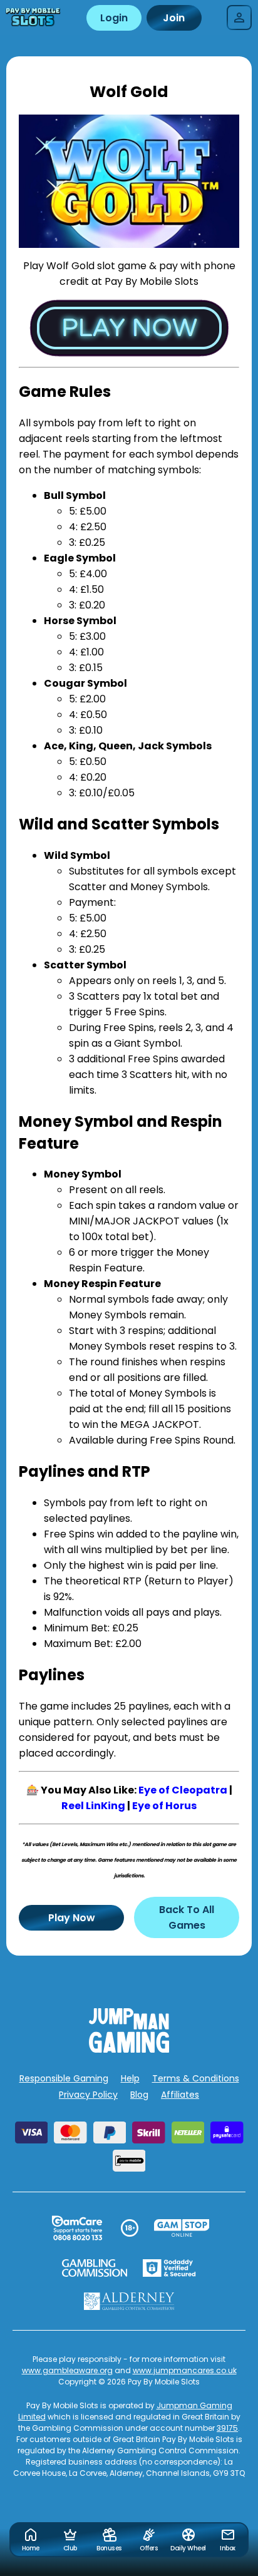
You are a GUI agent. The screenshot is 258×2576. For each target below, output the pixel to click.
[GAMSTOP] (182, 2228)
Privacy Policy (88, 2095)
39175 (227, 2428)
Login (114, 18)
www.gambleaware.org (67, 2370)
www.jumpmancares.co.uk (185, 2370)
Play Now (72, 1918)
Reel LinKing (93, 1806)
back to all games (187, 1917)
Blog (139, 2095)
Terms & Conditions (196, 2078)
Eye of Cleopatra (183, 1790)
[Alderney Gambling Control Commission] (129, 2301)
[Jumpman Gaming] (129, 2049)
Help (130, 2078)
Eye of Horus (164, 1806)
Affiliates (180, 2095)
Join (174, 18)
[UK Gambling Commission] (95, 2268)
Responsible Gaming (64, 2078)
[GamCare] (77, 2228)
